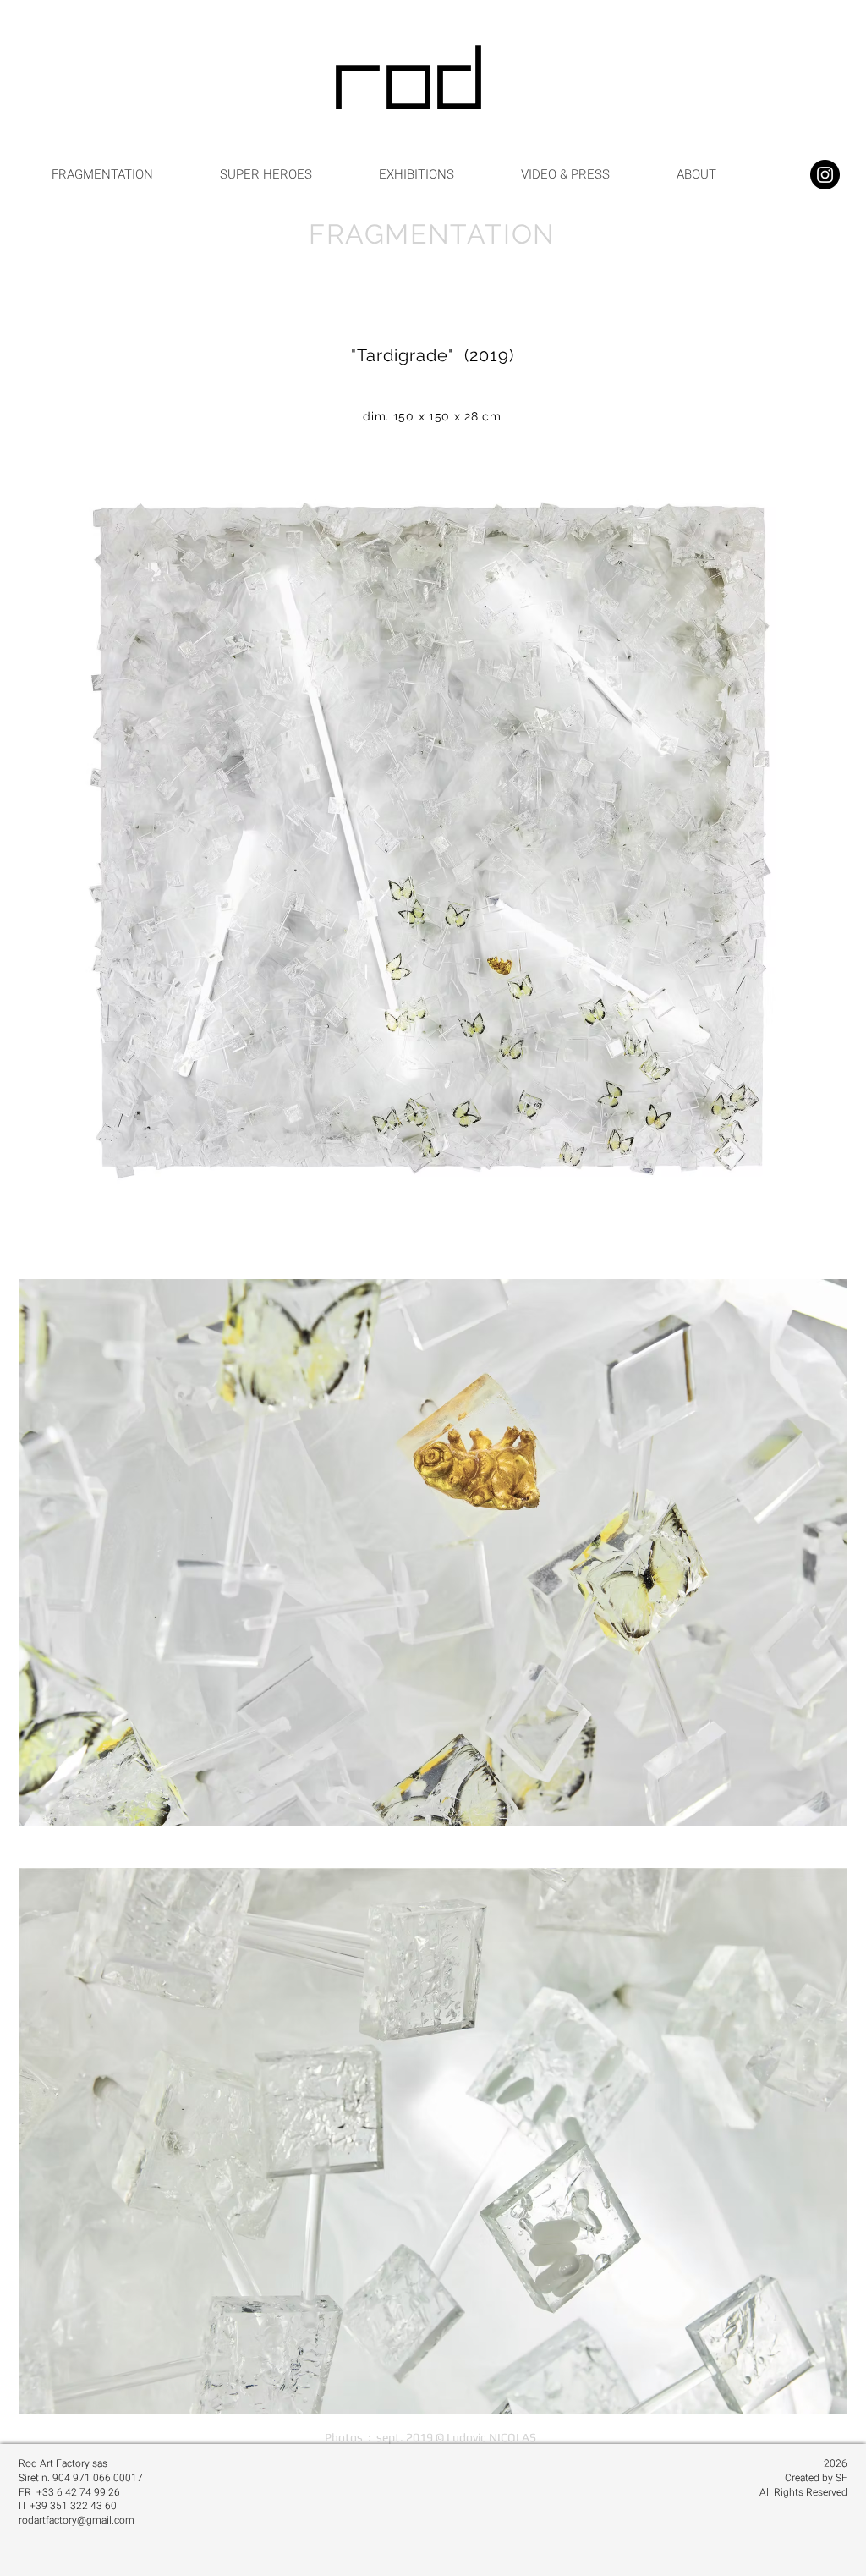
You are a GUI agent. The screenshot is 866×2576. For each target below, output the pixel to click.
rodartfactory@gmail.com (77, 2520)
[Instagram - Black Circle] (825, 175)
